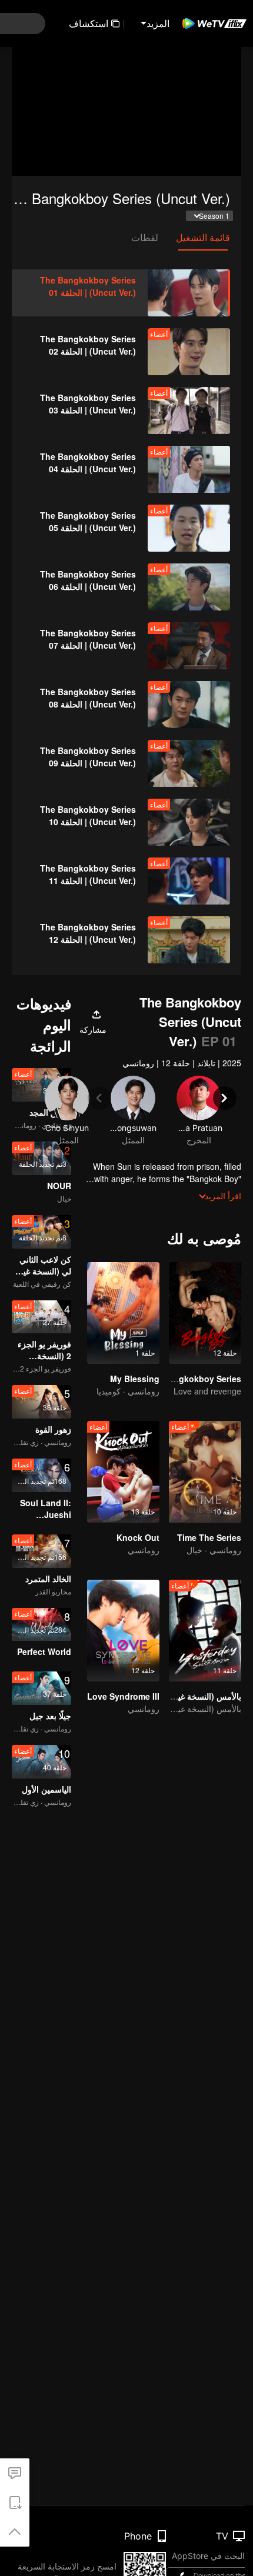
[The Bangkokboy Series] (205, 1313)
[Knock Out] (123, 1472)
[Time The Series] (205, 1472)
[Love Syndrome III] (123, 1631)
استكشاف (89, 23)
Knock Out (138, 1537)
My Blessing (135, 1379)
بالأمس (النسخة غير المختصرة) (188, 1696)
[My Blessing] (123, 1313)
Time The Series (209, 1537)
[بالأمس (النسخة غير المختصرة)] (205, 1631)
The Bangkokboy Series (193, 1379)
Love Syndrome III (123, 1696)
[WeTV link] (215, 24)
